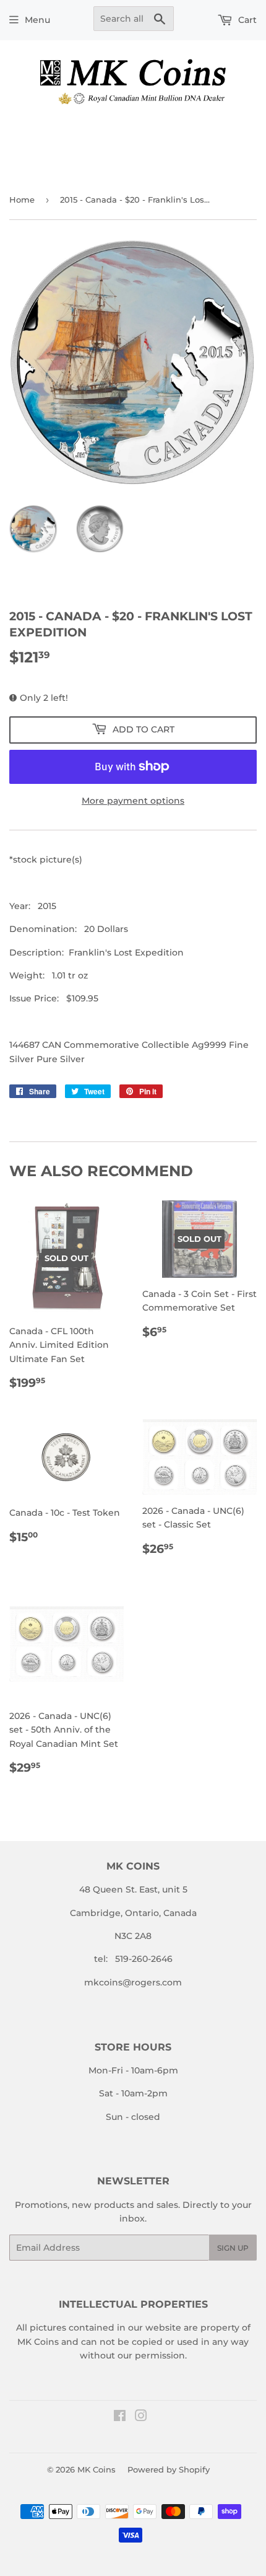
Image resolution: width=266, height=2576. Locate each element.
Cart (246, 20)
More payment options (133, 801)
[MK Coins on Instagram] (141, 2417)
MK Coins (97, 2469)
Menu (37, 20)
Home (22, 200)
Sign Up (233, 2248)
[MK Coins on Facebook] (120, 2417)
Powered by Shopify (169, 2469)
